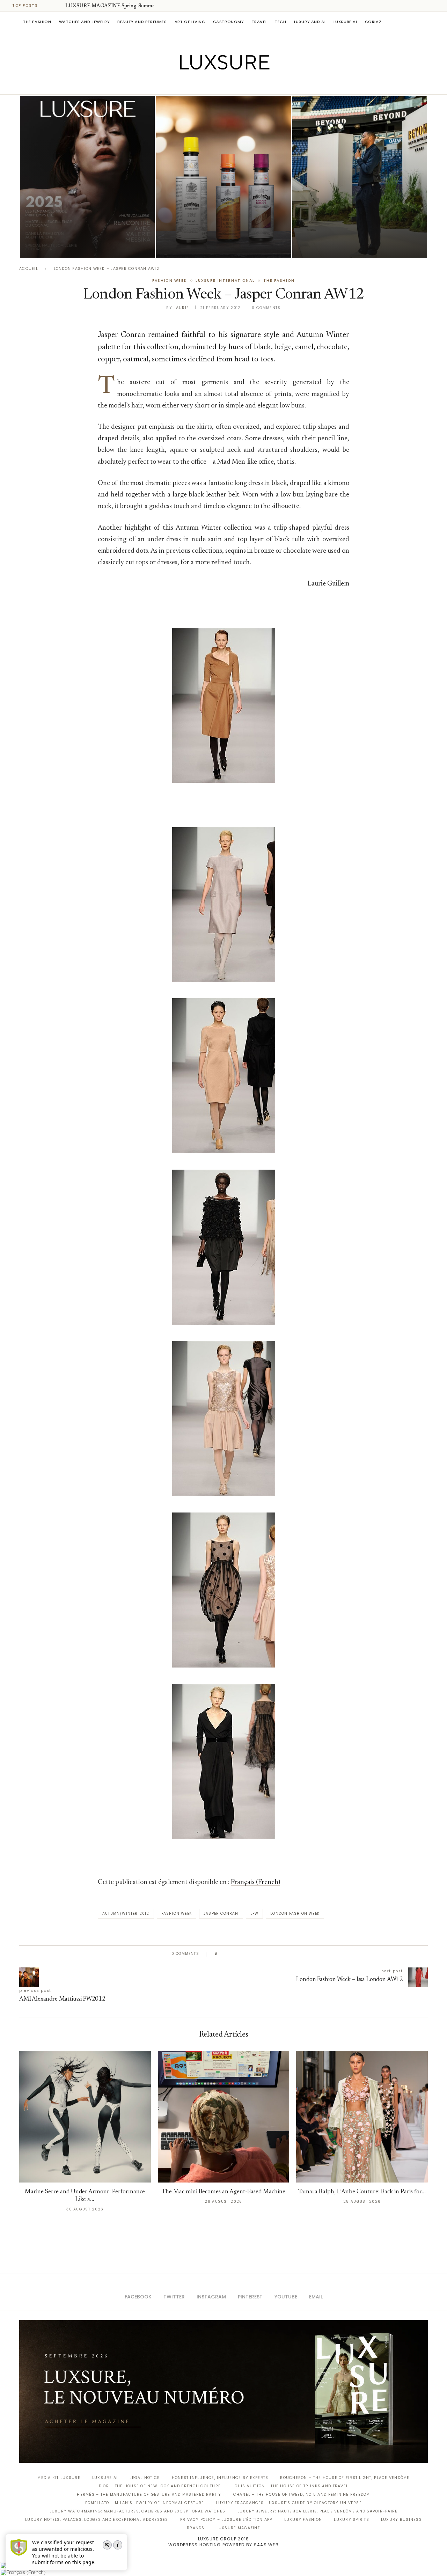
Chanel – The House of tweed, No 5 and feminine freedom (302, 2494)
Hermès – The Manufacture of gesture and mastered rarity (149, 2494)
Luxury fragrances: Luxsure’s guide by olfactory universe (289, 2503)
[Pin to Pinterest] (243, 1954)
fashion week (177, 1913)
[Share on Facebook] (230, 1954)
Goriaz (373, 22)
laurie (181, 308)
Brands (196, 2528)
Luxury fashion (303, 2520)
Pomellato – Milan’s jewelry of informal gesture (145, 2503)
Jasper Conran (221, 1913)
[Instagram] (219, 84)
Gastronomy (229, 22)
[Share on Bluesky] (270, 1954)
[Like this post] (221, 1954)
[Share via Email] (276, 1954)
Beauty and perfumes (142, 22)
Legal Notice (145, 2478)
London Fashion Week (295, 1913)
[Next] (59, 6)
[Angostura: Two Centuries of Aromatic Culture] (223, 177)
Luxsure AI (345, 22)
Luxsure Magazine (238, 2528)
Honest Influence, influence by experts (220, 2478)
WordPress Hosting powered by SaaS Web (223, 2545)
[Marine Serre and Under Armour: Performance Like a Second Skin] (85, 2117)
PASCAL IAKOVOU (328, 246)
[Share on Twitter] (236, 1954)
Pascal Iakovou (56, 246)
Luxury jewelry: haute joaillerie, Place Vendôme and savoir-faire (318, 2511)
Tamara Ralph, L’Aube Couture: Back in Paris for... (362, 2192)
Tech (280, 22)
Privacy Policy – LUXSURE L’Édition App (226, 2520)
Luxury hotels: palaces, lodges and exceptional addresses (97, 2520)
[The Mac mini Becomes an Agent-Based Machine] (224, 2117)
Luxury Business (401, 2520)
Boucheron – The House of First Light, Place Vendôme (345, 2478)
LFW (255, 1913)
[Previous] (50, 6)
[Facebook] (199, 84)
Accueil (29, 269)
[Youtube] (238, 84)
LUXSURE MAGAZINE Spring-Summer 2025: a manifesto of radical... (144, 6)
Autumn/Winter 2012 (126, 1913)
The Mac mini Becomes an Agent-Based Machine (223, 2192)
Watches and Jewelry (85, 22)
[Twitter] (209, 84)
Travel (260, 22)
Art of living (190, 22)
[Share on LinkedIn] (250, 1954)
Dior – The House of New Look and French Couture (160, 2486)
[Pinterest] (229, 84)
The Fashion (37, 22)
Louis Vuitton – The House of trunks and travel (290, 2486)
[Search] (424, 22)
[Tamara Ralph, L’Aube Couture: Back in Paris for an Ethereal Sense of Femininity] (362, 2117)
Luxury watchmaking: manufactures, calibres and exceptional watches (138, 2511)
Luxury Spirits (351, 2520)
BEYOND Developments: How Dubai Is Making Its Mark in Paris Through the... (357, 226)
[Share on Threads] (263, 1954)
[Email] (248, 84)
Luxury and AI (310, 22)
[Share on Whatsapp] (257, 1954)
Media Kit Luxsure (59, 2478)
